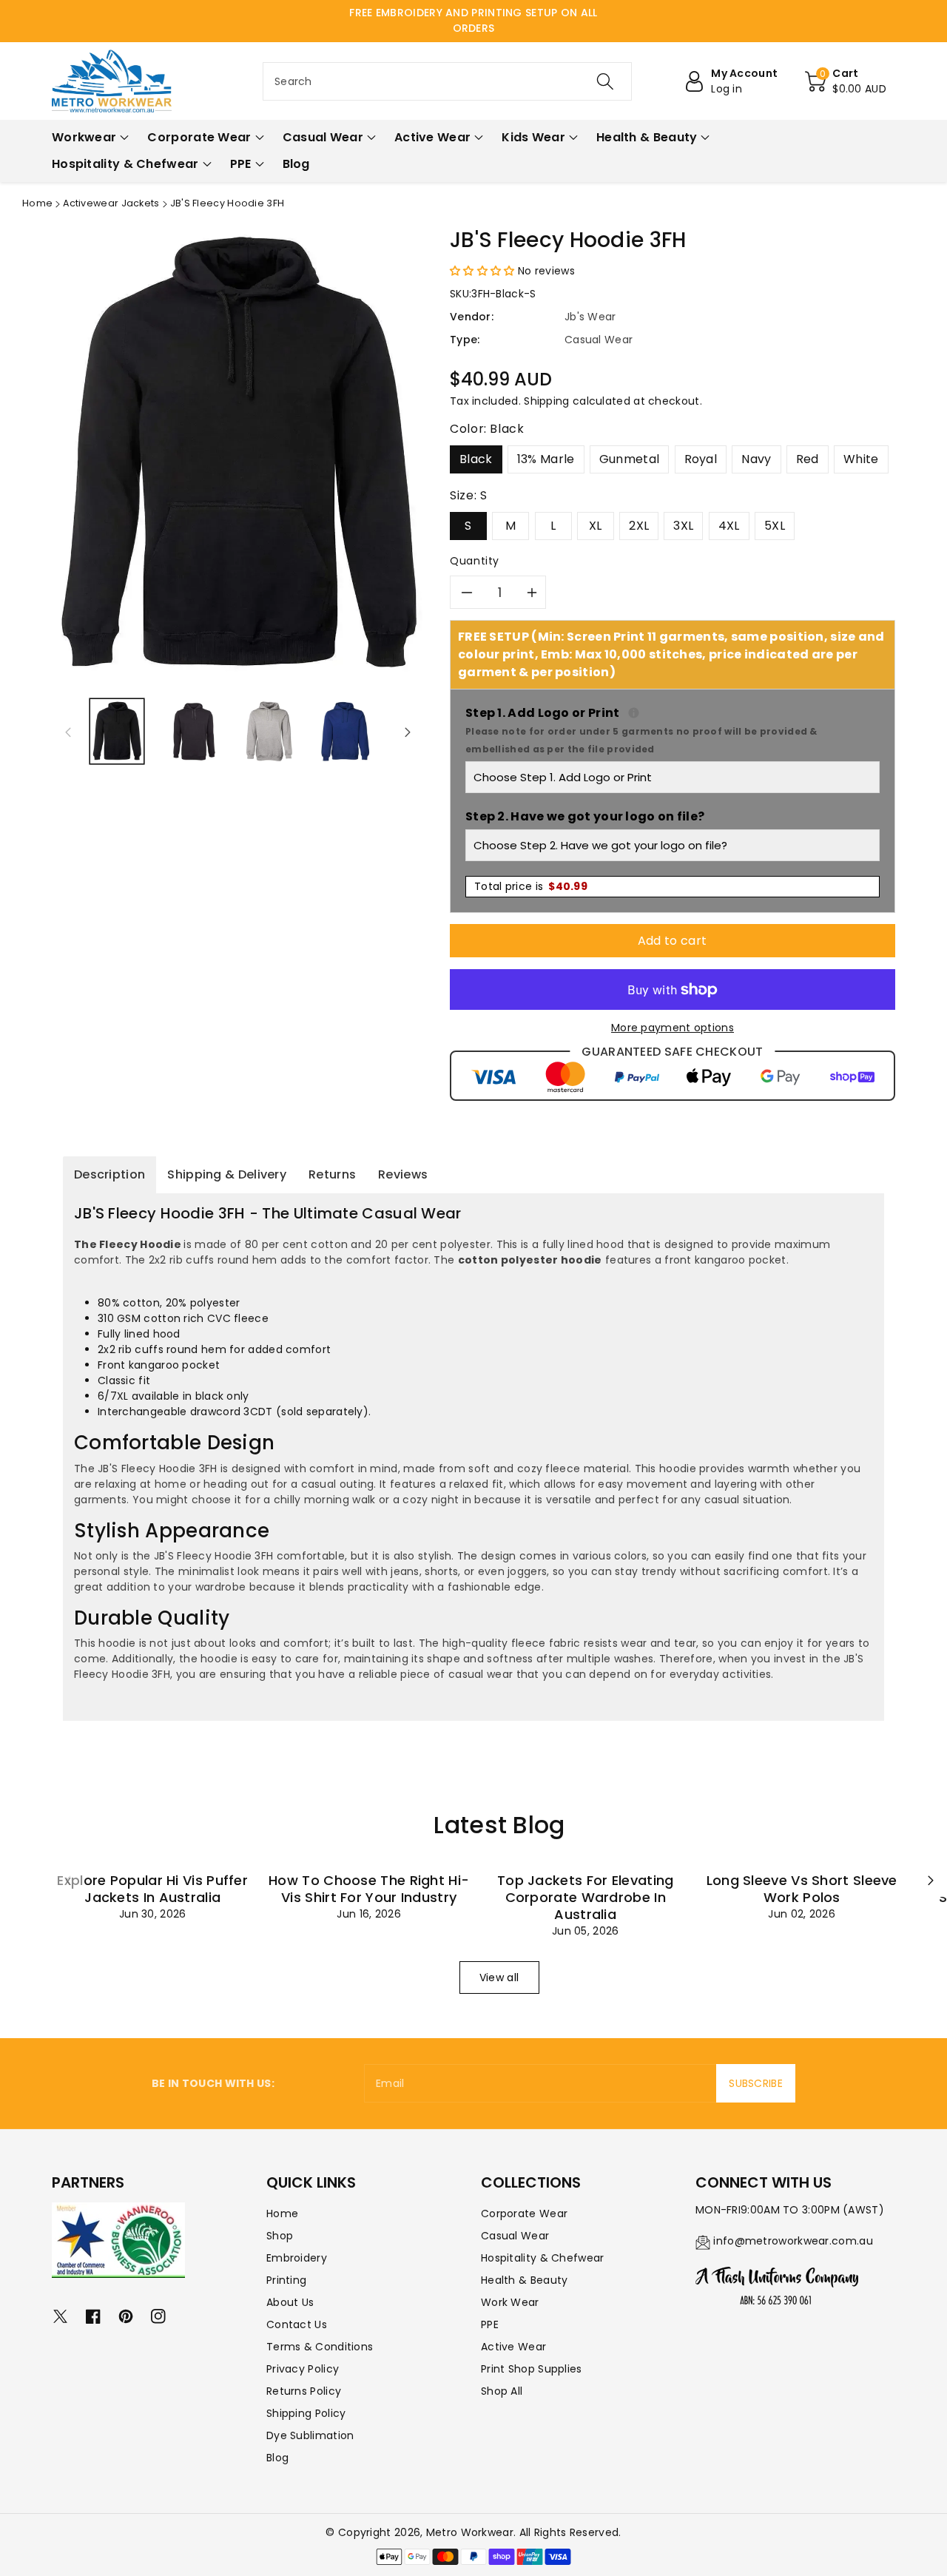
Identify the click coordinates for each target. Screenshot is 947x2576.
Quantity (475, 561)
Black (476, 459)
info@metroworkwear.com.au (793, 2241)
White (861, 459)
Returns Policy (304, 2391)
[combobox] (447, 81)
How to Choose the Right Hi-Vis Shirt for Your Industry (369, 1889)
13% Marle (546, 459)
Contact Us (297, 2324)
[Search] (604, 81)
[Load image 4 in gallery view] (346, 731)
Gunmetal (629, 459)
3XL (683, 526)
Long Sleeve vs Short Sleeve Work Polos (802, 1889)
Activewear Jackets (111, 203)
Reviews (403, 1174)
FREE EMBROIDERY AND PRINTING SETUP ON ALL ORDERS (473, 20)
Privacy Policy (303, 2369)
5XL (775, 526)
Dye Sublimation (310, 2435)
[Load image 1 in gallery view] (117, 731)
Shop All (502, 2391)
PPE (490, 2324)
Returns (332, 1174)
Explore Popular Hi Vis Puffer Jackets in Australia (152, 1889)
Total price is (531, 886)
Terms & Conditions (320, 2347)
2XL (639, 526)
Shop (280, 2236)
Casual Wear (515, 2236)
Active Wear (513, 2347)
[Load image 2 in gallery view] (193, 731)
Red (808, 459)
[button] (846, 81)
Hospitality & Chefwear (543, 2258)
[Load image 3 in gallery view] (269, 731)
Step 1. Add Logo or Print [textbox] (673, 730)
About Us (290, 2302)
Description (109, 1174)
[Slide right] (408, 732)
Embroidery (297, 2258)
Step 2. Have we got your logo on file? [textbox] (585, 816)
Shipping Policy (306, 2413)
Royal (701, 459)
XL (596, 526)
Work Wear (510, 2302)
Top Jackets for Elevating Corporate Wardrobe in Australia (586, 1897)
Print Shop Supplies (532, 2369)
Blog (277, 2458)
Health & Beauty (525, 2280)
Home (37, 203)
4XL (729, 526)
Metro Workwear (470, 2532)
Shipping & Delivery (227, 1174)
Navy (756, 459)
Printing (286, 2280)
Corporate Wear (524, 2213)
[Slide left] (68, 732)
